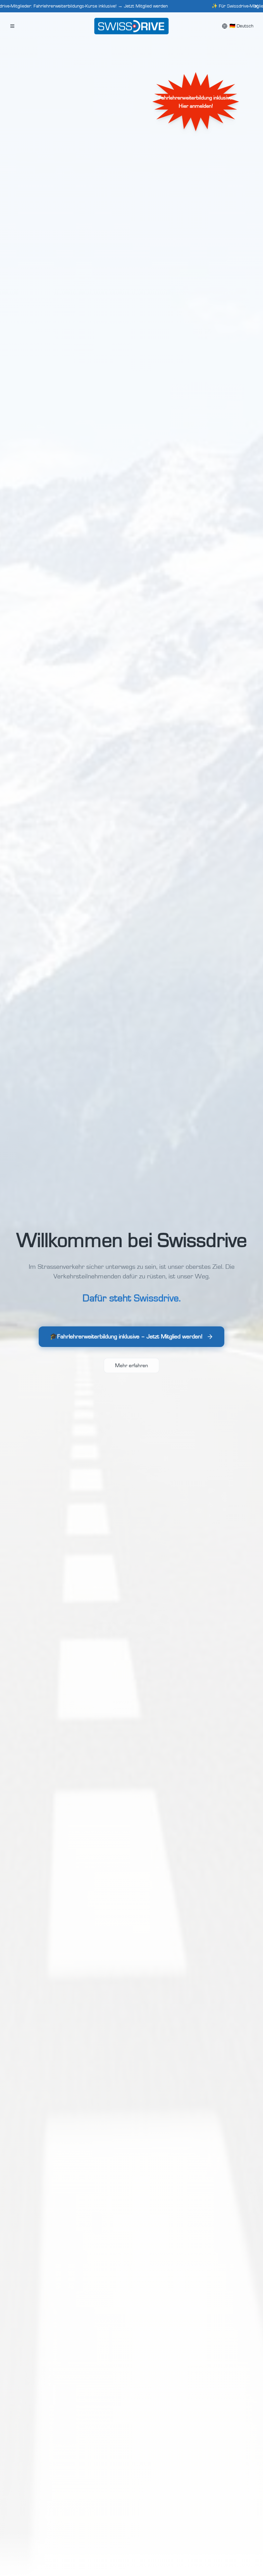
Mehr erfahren (131, 1365)
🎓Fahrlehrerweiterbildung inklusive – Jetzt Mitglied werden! (126, 1337)
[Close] (256, 6)
